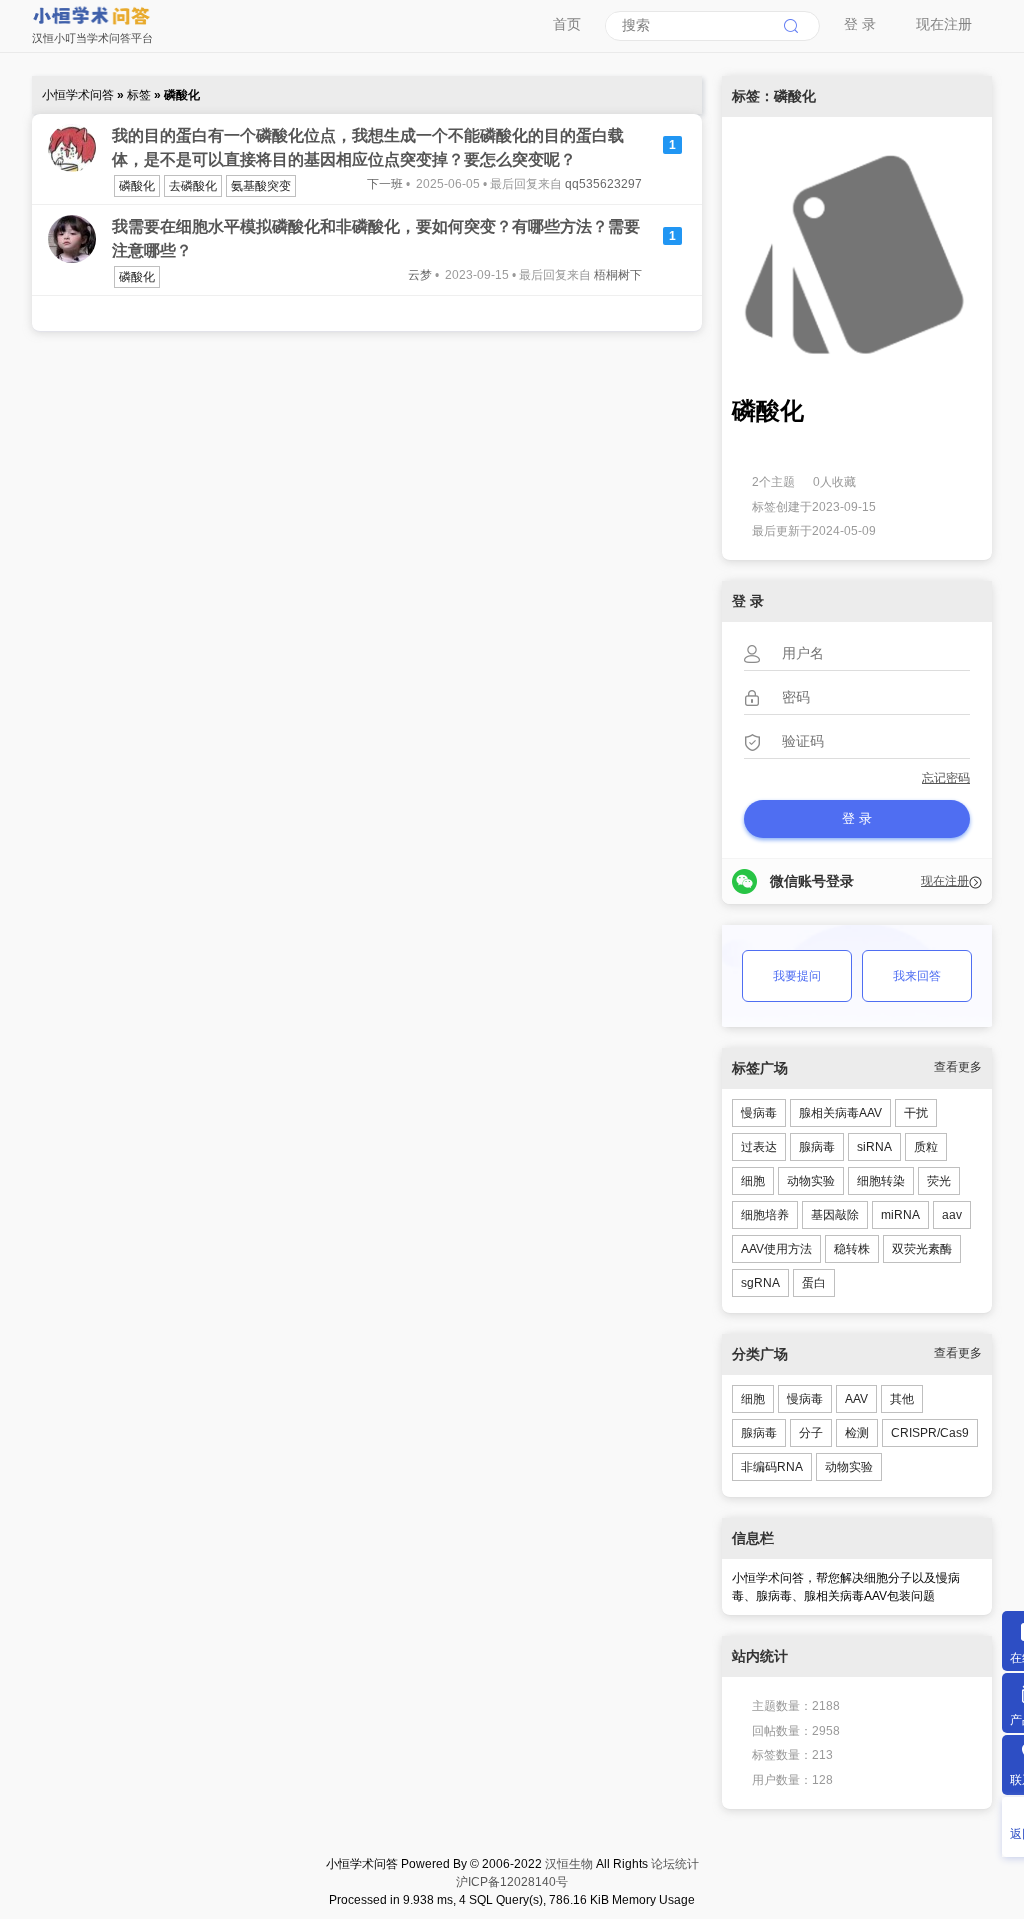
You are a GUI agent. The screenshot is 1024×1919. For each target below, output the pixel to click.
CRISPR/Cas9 (930, 1433)
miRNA (900, 1215)
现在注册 (944, 24)
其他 (902, 1399)
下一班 (385, 184)
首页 (567, 24)
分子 (811, 1433)
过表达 (759, 1147)
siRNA (874, 1147)
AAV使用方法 (776, 1249)
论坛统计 (675, 1864)
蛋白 (814, 1283)
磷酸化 (137, 186)
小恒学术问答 (79, 95)
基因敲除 (835, 1215)
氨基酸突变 (261, 186)
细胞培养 (765, 1215)
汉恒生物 (569, 1864)
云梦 (420, 275)
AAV (856, 1399)
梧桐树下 (618, 275)
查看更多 (958, 1067)
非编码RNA (772, 1467)
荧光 (939, 1181)
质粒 (926, 1147)
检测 (857, 1433)
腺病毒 (817, 1147)
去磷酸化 (193, 186)
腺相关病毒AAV (840, 1113)
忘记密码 (946, 778)
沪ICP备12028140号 (512, 1882)
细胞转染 (881, 1181)
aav (952, 1215)
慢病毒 (759, 1113)
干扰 (916, 1113)
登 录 (860, 24)
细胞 (753, 1181)
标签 (140, 95)
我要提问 (797, 976)
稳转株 (852, 1249)
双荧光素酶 (922, 1249)
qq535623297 (603, 184)
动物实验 (811, 1181)
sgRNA (760, 1283)
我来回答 (917, 976)
